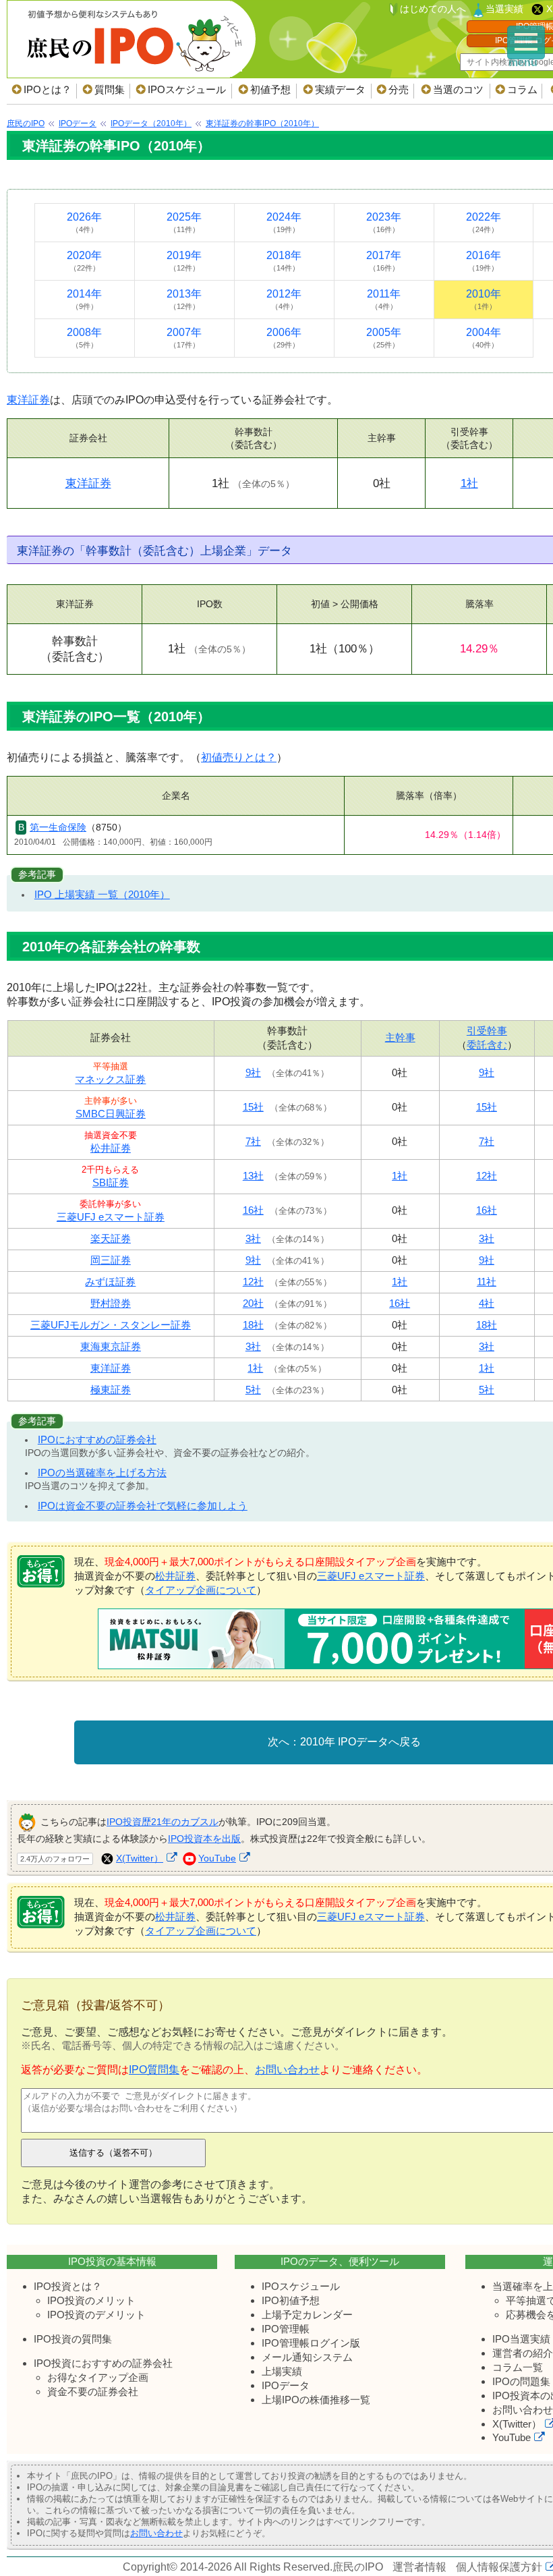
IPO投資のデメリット (96, 2315)
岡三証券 (111, 1260)
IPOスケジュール (187, 89)
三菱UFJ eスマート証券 (111, 1217)
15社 (253, 1107)
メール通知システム (307, 2357)
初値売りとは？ (239, 757)
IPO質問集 (154, 2070)
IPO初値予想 (291, 2300)
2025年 (184, 222)
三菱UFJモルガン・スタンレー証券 (111, 1325)
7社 (253, 1141)
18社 (253, 1325)
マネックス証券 (110, 1079)
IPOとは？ (48, 89)
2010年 (484, 299)
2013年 (184, 299)
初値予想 (270, 89)
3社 (253, 1238)
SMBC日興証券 (111, 1114)
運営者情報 (419, 2567)
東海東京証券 (111, 1346)
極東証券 (111, 1390)
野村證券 (111, 1303)
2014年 (84, 299)
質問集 (110, 89)
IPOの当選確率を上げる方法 (102, 1473)
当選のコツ (458, 89)
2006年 (284, 338)
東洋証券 (28, 400)
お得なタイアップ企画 (98, 2377)
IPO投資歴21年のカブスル (163, 1822)
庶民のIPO (358, 2567)
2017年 (384, 261)
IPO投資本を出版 (204, 1839)
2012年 (284, 299)
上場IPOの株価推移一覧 (316, 2400)
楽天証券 (111, 1238)
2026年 (84, 222)
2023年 (384, 222)
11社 (487, 1282)
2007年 (184, 338)
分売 (399, 89)
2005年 (384, 338)
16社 (253, 1210)
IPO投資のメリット (91, 2300)
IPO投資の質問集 (73, 2339)
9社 (253, 1072)
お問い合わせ (287, 2070)
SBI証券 (111, 1182)
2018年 (284, 261)
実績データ (340, 89)
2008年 (84, 338)
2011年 (384, 299)
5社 (253, 1390)
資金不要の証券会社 (93, 2391)
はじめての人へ (433, 9)
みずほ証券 (110, 1282)
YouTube (217, 1858)
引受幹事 (487, 1031)
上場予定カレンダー (307, 2315)
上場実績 (282, 2371)
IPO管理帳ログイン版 (311, 2343)
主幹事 (400, 1037)
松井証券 (111, 1148)
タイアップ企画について (201, 1590)
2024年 (284, 222)
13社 (253, 1176)
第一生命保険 (58, 827)
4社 (487, 1303)
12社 (487, 1176)
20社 (253, 1303)
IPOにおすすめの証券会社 (97, 1439)
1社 (469, 483)
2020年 (84, 261)
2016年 (484, 261)
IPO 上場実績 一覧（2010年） (102, 894)
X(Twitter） (140, 1858)
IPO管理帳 (286, 2329)
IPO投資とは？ (68, 2286)
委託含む (487, 1045)
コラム (522, 89)
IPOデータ (286, 2385)
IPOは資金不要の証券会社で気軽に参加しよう (143, 1506)
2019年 (184, 261)
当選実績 (504, 9)
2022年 (484, 222)
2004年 (484, 338)
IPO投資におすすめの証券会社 (103, 2363)
